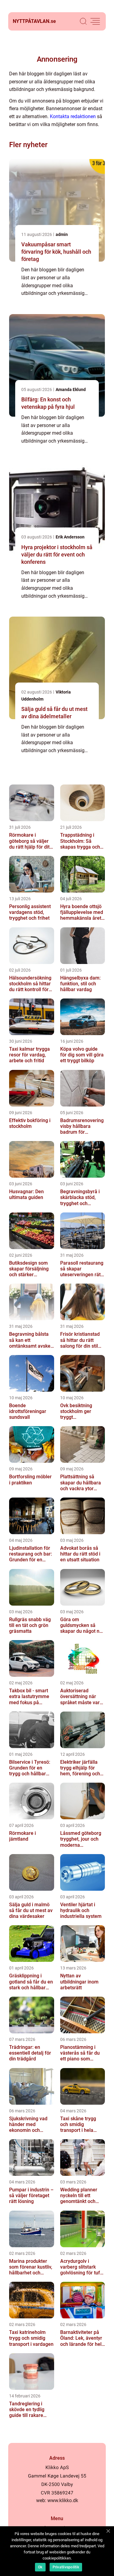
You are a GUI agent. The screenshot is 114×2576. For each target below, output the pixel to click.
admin (62, 234)
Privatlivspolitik (66, 2567)
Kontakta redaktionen (73, 116)
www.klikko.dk (63, 2500)
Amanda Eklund (71, 389)
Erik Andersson (70, 537)
